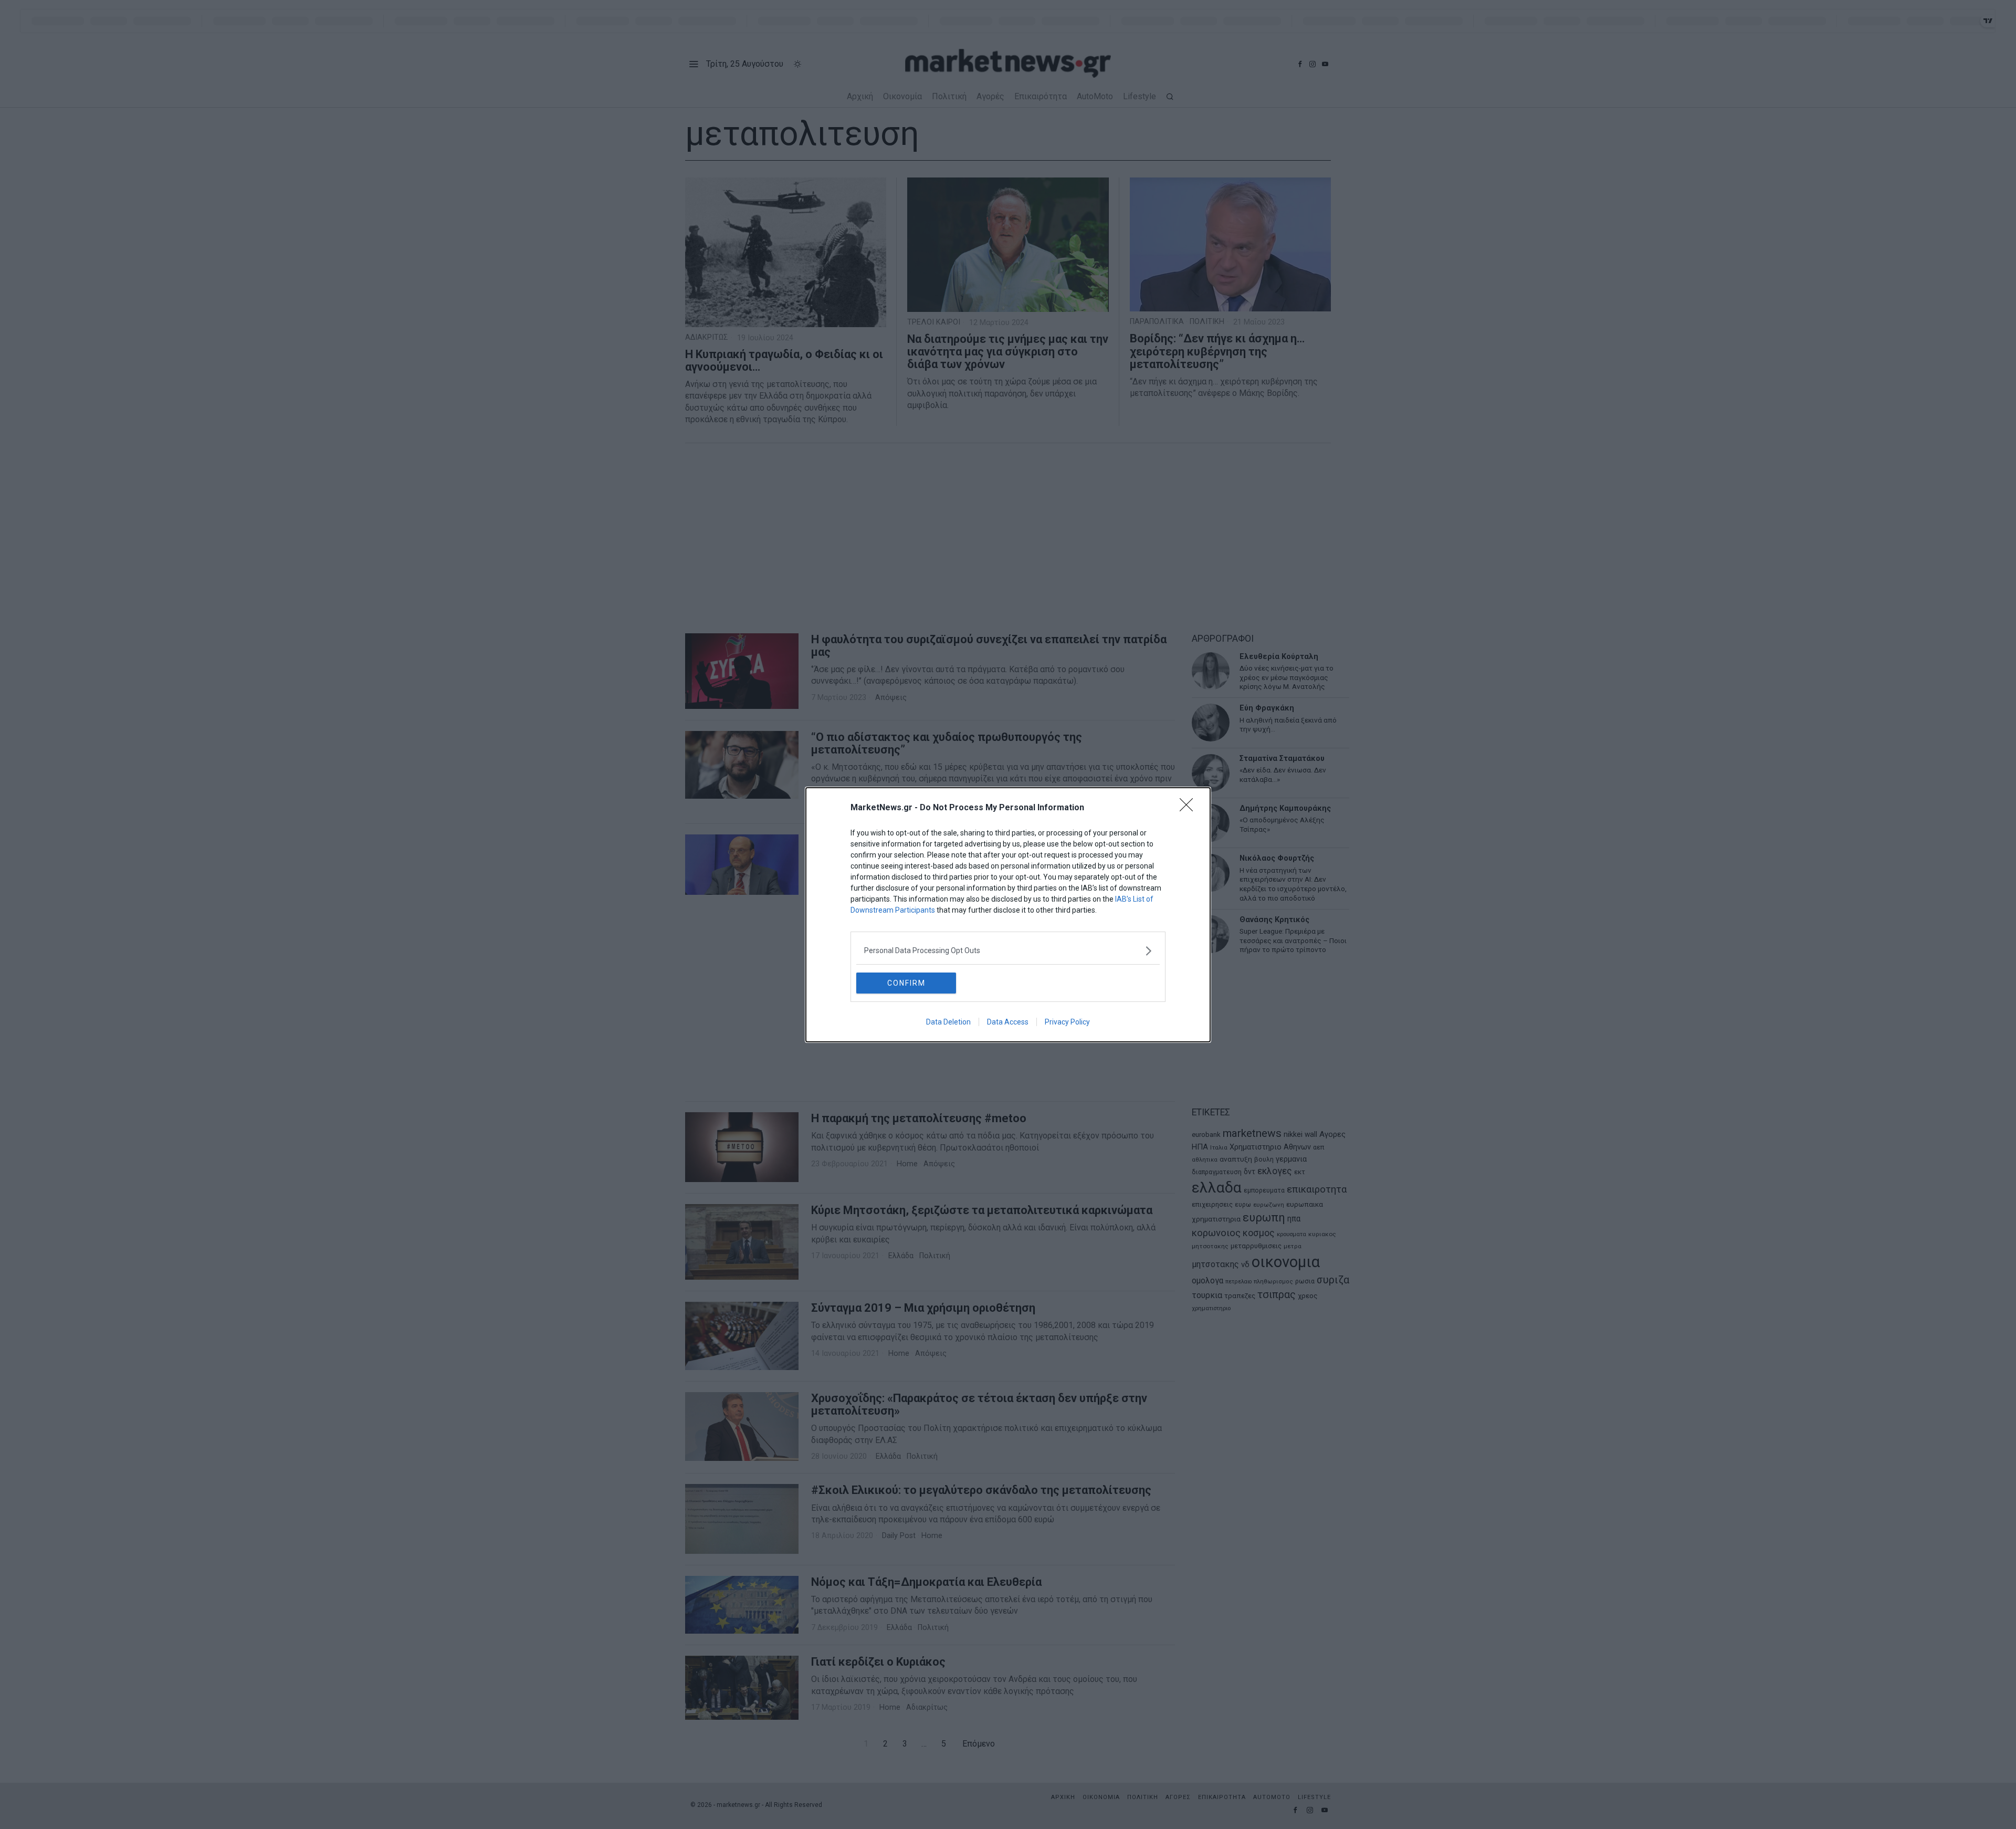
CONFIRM (906, 983)
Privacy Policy (1067, 1022)
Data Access (1008, 1022)
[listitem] (1008, 951)
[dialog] (1008, 915)
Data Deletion (948, 1022)
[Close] (1190, 808)
